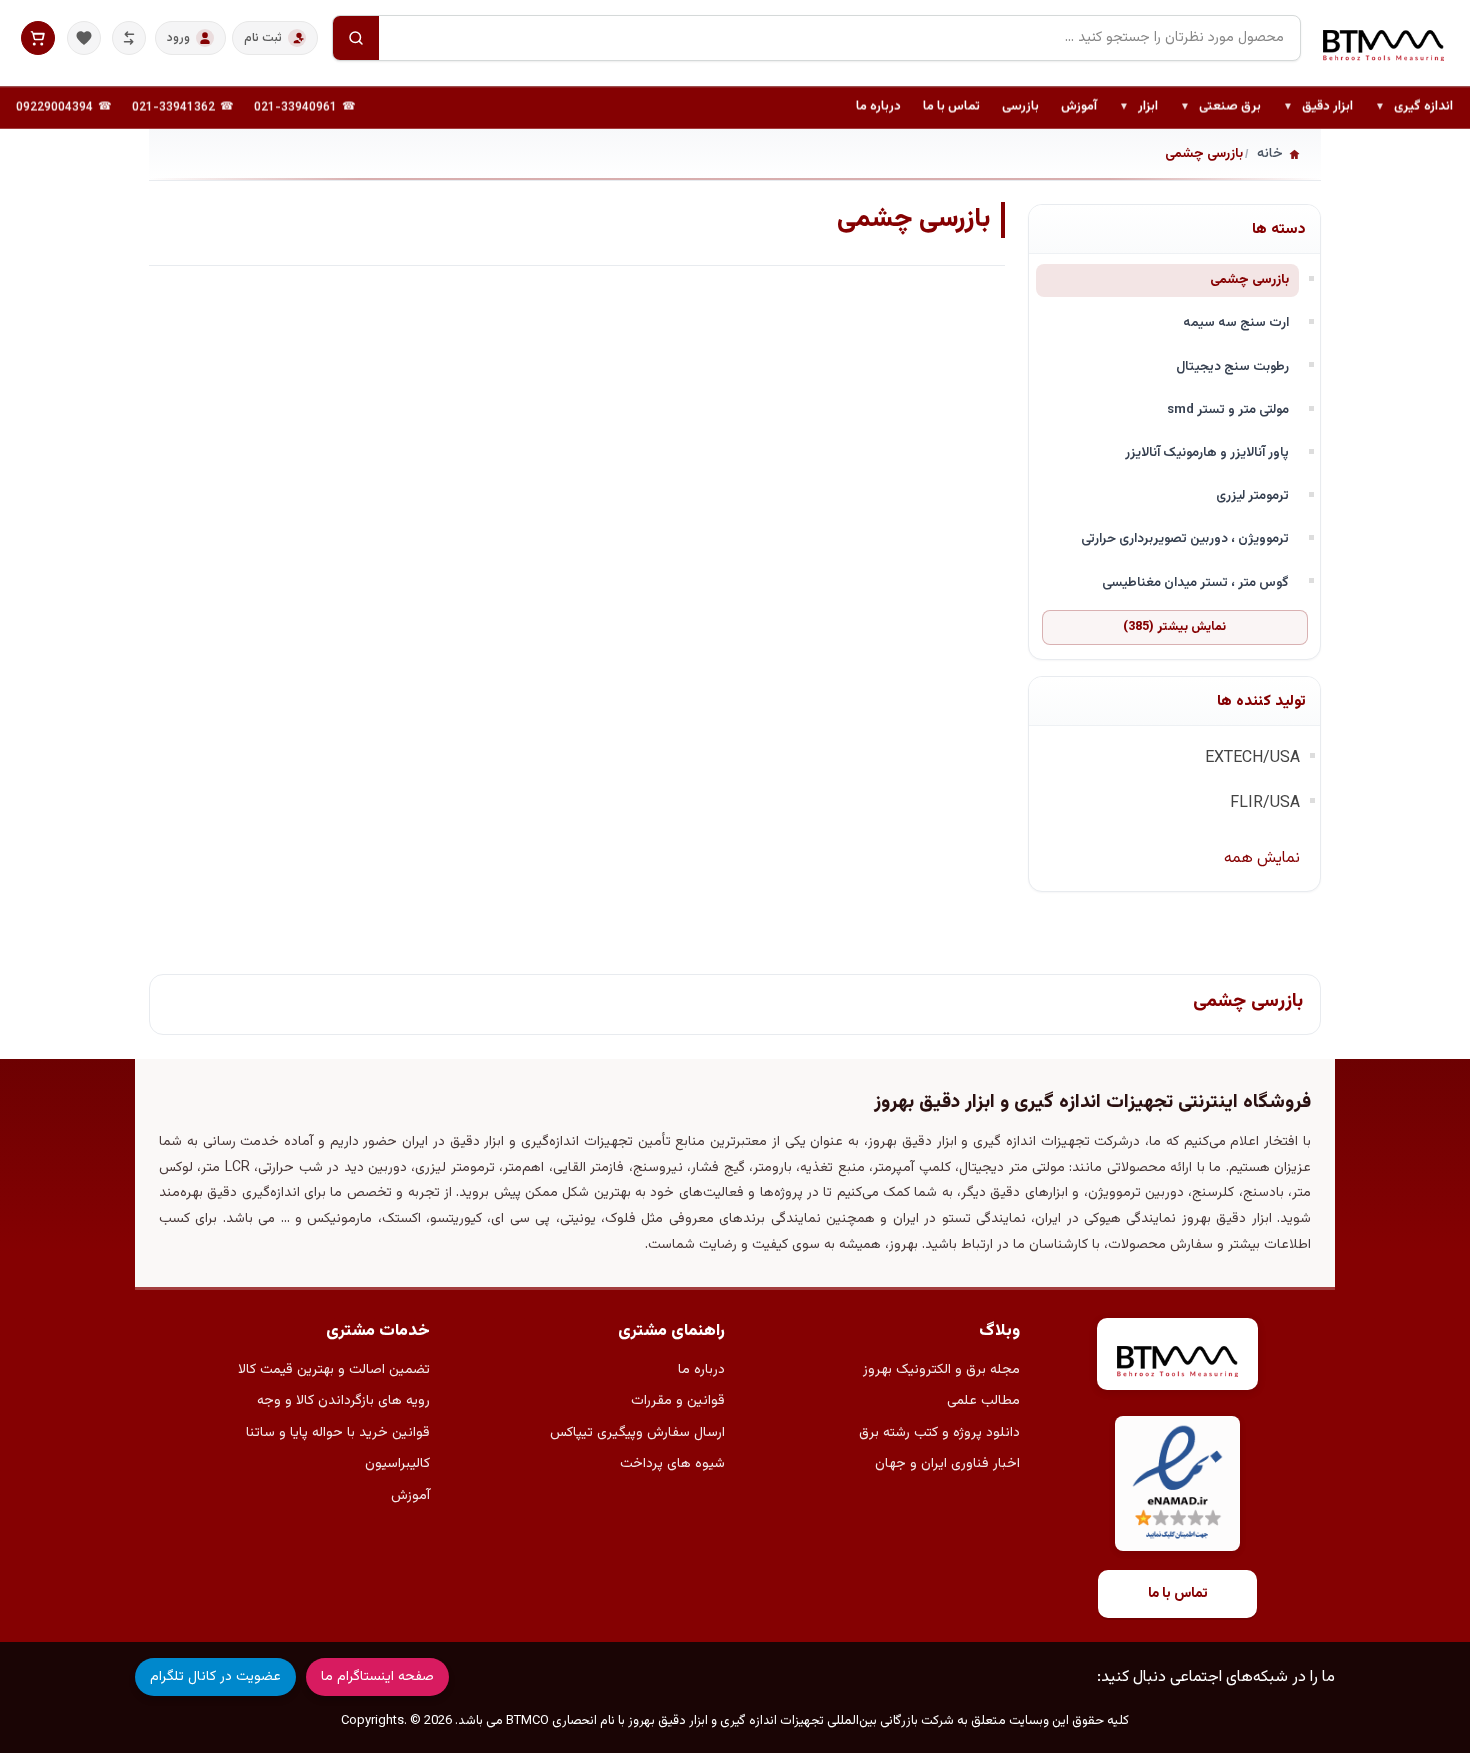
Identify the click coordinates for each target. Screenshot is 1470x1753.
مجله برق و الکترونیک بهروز (941, 1370)
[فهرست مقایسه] (129, 38)
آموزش (1079, 107)
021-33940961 (295, 108)
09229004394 (54, 108)
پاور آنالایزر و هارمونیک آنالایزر (1207, 452)
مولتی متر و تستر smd (1228, 409)
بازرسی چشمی (1249, 279)
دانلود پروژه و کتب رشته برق (939, 1433)
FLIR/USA (1265, 803)
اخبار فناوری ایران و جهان (947, 1464)
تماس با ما (951, 107)
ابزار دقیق (1318, 108)
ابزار (1138, 108)
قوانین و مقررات (678, 1401)
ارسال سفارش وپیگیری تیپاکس (637, 1433)
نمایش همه (1262, 858)
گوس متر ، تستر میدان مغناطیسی (1195, 582)
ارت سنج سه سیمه (1236, 322)
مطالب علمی (983, 1401)
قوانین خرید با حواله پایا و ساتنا (338, 1433)
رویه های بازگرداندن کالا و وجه (343, 1401)
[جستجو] (356, 38)
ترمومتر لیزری (1252, 495)
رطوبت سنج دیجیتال (1232, 366)
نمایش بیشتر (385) (1174, 627)
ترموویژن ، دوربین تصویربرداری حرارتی (1185, 538)
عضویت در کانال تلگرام (215, 1677)
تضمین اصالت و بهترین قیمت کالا (334, 1370)
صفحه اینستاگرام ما (377, 1677)
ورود (178, 38)
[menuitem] (1414, 108)
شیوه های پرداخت (672, 1464)
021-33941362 (173, 108)
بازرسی (1020, 107)
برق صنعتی (1220, 108)
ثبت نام (263, 38)
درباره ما (878, 107)
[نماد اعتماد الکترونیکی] (1177, 1483)
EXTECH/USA (1252, 758)
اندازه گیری (1414, 108)
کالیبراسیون (397, 1464)
